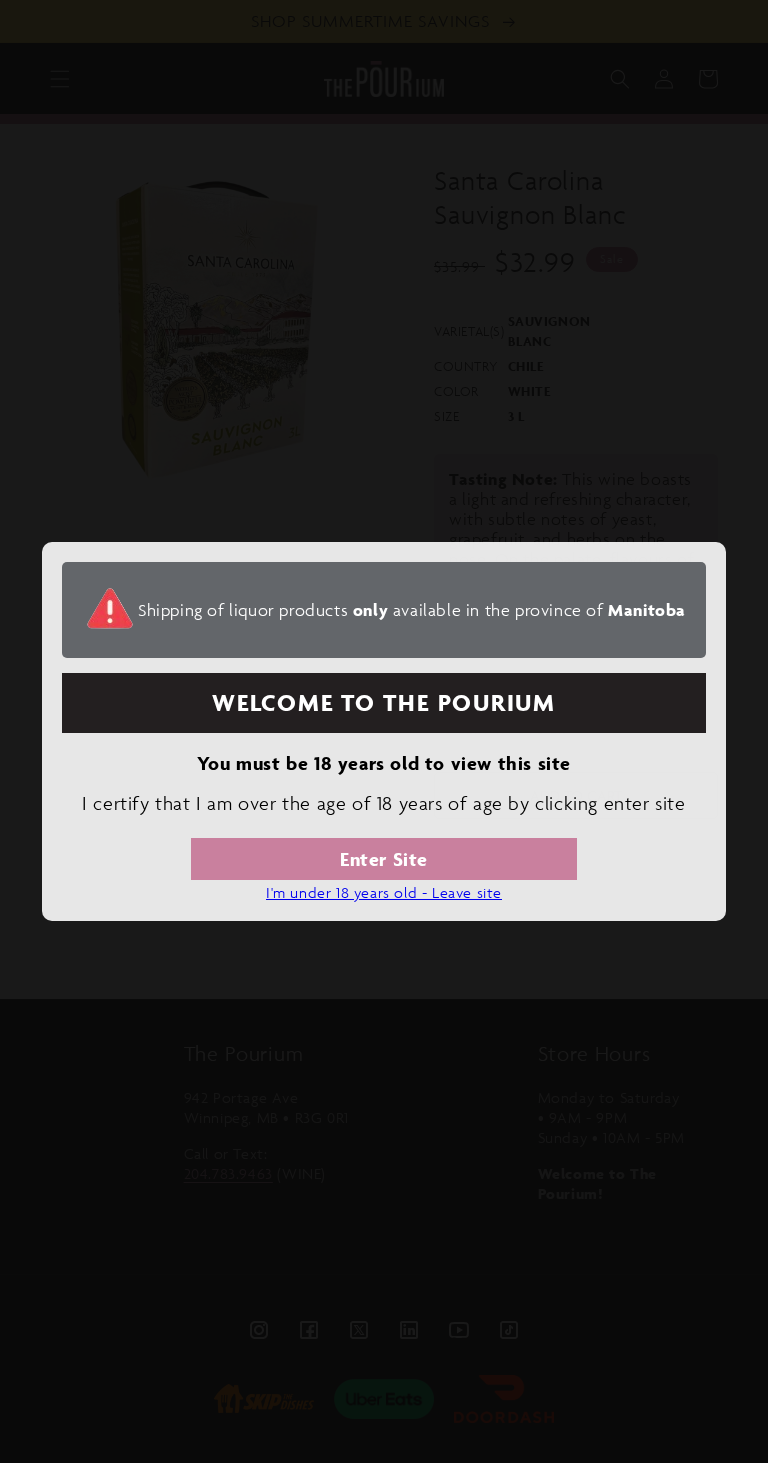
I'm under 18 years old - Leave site (384, 892)
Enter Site (384, 859)
